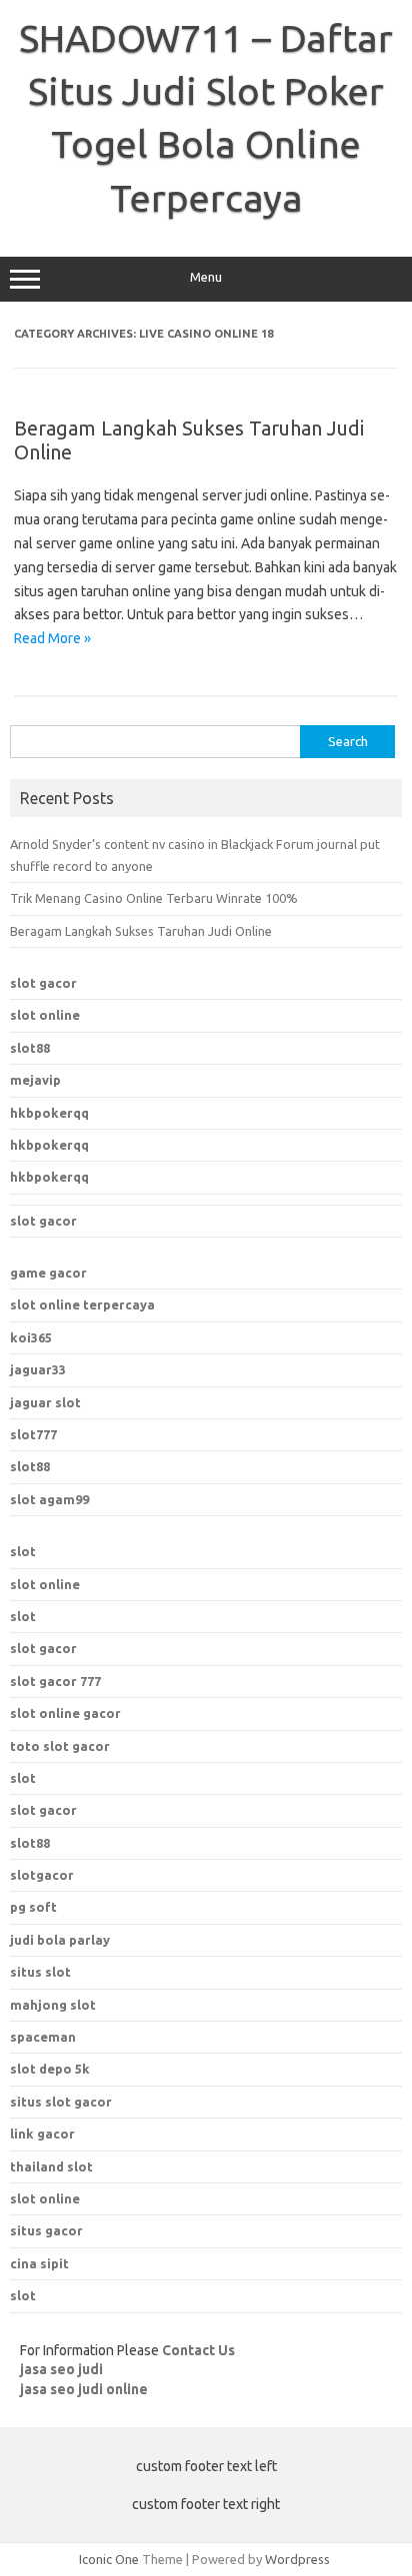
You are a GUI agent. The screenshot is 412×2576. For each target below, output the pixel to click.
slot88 (30, 1048)
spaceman (43, 2037)
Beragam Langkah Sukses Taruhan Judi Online (141, 931)
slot (23, 1551)
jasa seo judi (61, 2369)
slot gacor (43, 983)
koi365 (31, 1337)
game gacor (48, 1273)
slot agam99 (49, 1499)
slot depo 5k (50, 2069)
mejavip (35, 1080)
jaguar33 (38, 1369)
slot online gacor (65, 1713)
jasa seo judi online (84, 2389)
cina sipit (39, 2263)
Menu (206, 277)
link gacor (42, 2134)
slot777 (33, 1434)
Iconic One (109, 2559)
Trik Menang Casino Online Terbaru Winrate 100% (154, 898)
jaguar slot (45, 1402)
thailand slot (51, 2166)
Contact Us (198, 2350)
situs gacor (46, 2230)
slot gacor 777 (55, 1681)
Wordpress (297, 2559)
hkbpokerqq (49, 1113)
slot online (45, 1015)
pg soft (33, 1907)
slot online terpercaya (82, 1304)
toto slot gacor (60, 1746)
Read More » (52, 638)
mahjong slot (53, 2005)
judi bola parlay (60, 1940)
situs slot (40, 1972)
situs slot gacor (61, 2102)
